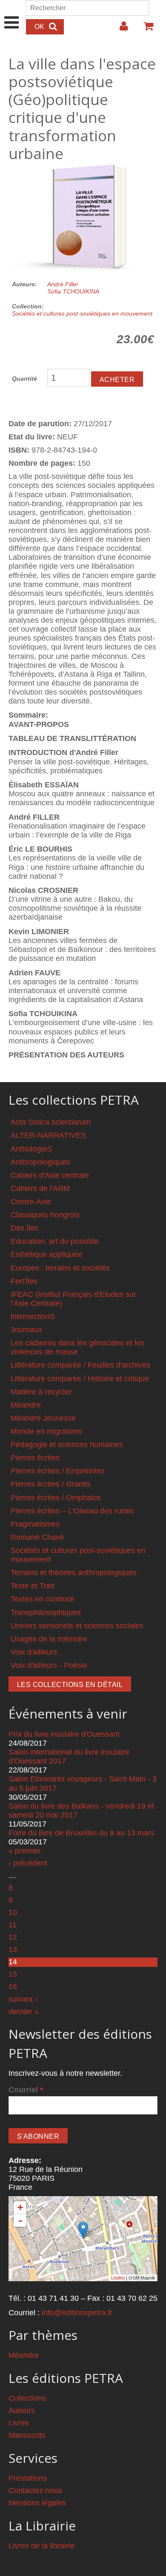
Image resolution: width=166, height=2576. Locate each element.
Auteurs (22, 2411)
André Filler (63, 284)
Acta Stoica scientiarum (51, 1122)
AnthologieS (31, 1149)
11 (13, 1925)
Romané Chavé (37, 1537)
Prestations (28, 2478)
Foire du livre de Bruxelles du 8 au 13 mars (82, 1833)
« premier (25, 1851)
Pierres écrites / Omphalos (56, 1498)
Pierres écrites (35, 1458)
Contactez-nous (35, 2491)
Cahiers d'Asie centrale (50, 1175)
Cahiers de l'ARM (40, 1188)
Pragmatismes (35, 1524)
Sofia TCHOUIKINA (73, 291)
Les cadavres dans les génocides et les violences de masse (77, 1347)
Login (120, 29)
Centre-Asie (31, 1202)
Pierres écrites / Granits (51, 1484)
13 (13, 1949)
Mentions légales (37, 2503)
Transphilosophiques (46, 1613)
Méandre (26, 1405)
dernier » (24, 2012)
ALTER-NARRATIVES (48, 1135)
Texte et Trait (33, 1586)
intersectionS (33, 1316)
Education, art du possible (55, 1241)
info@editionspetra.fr (77, 2313)
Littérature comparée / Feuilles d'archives (80, 1365)
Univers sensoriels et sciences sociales (77, 1626)
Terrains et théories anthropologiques (74, 1573)
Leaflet (118, 2278)
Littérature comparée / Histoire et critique (80, 1379)
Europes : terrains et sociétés (60, 1268)
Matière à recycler (41, 1392)
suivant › (23, 1999)
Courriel (26, 2090)
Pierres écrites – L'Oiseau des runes (72, 1511)
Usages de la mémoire (49, 1639)
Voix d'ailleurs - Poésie (49, 1665)
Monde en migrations (46, 1431)
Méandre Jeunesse (43, 1418)
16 (13, 1986)
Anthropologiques (40, 1162)
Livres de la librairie (41, 2546)
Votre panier (145, 29)
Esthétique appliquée (46, 1254)
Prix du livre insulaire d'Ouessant (64, 1734)
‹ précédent (28, 1863)
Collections (27, 2398)
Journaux (26, 1330)
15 (13, 1974)
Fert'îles (24, 1281)
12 (13, 1937)
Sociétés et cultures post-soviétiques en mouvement (82, 313)
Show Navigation (12, 14)
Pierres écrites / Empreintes (58, 1471)
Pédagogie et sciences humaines (67, 1445)
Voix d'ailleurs (34, 1652)
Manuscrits (27, 2435)
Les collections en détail (70, 1685)
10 (13, 1912)
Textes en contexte (43, 1599)
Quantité (24, 379)
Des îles (24, 1228)
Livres (19, 2423)
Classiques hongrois (45, 1215)
